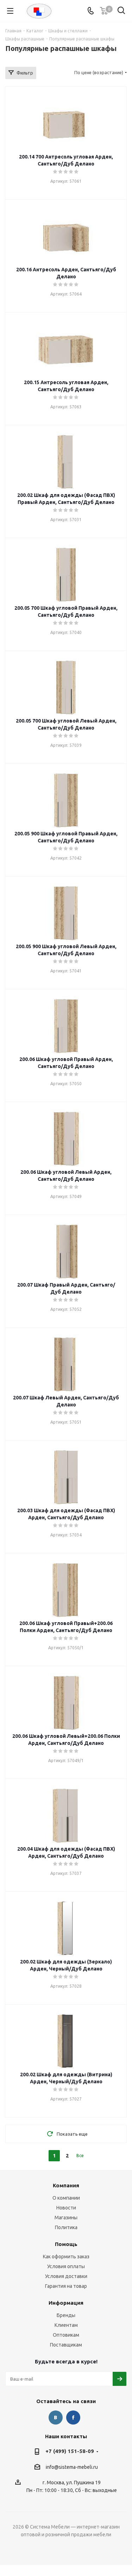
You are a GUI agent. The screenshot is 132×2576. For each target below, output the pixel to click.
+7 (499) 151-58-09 (70, 2451)
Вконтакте (56, 2418)
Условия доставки (66, 2276)
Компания (66, 2185)
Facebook (73, 2418)
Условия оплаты (66, 2266)
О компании (66, 2198)
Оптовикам (66, 2335)
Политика (66, 2227)
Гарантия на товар (66, 2286)
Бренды (66, 2315)
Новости (66, 2208)
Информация (66, 2303)
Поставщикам (66, 2345)
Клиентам (66, 2325)
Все (80, 2156)
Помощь (66, 2244)
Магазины (66, 2218)
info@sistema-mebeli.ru (72, 2467)
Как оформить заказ (66, 2257)
